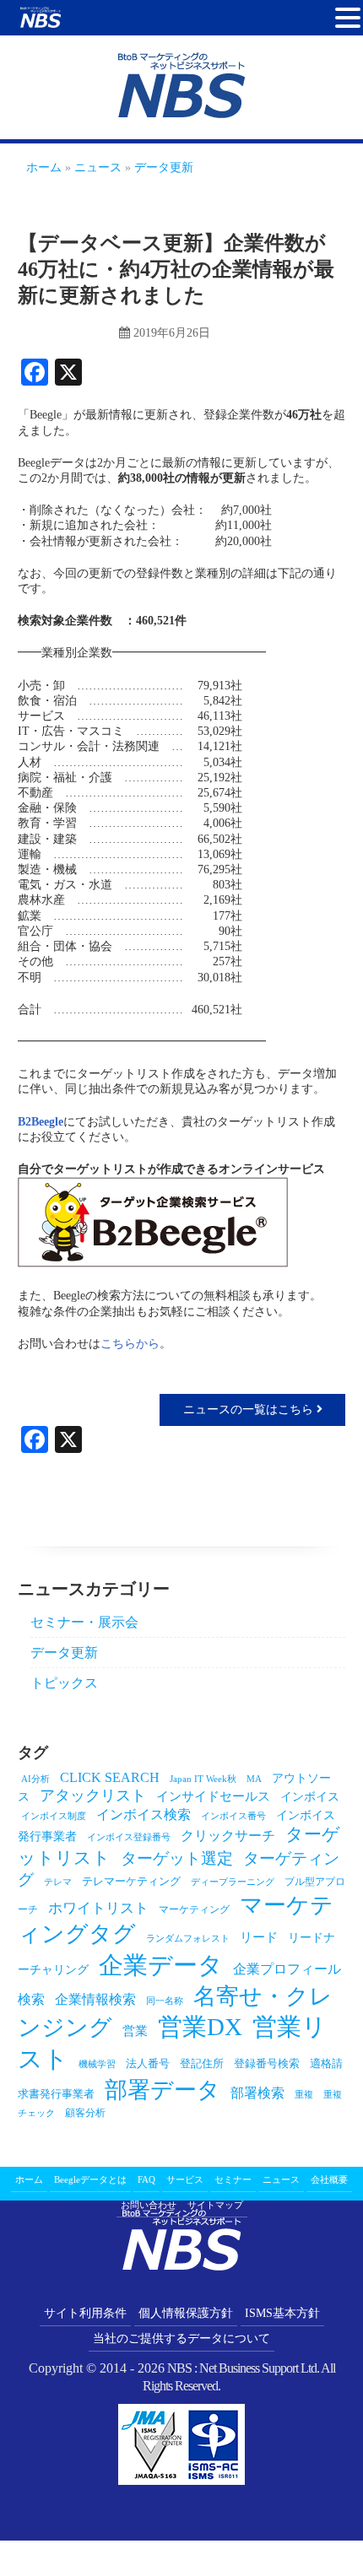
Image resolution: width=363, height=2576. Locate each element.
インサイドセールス (213, 1796)
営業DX (200, 2027)
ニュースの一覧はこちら (250, 1410)
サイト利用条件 (85, 2313)
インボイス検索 (144, 1815)
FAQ (146, 2179)
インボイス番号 (233, 1816)
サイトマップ (215, 2205)
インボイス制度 (54, 1816)
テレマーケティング (131, 1881)
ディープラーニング (233, 1882)
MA (254, 1779)
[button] (348, 18)
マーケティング (194, 1909)
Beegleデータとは (90, 2179)
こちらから (130, 1344)
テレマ (58, 1882)
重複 (304, 2095)
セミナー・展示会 (84, 1622)
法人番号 (148, 2063)
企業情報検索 (95, 1999)
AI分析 (35, 1779)
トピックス (64, 1683)
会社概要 (329, 2179)
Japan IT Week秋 (203, 1779)
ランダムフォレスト (188, 1939)
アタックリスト (93, 1796)
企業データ (161, 1965)
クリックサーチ (228, 1836)
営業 (135, 2031)
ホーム (29, 2179)
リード (259, 1937)
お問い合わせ (149, 2205)
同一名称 (165, 2001)
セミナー (233, 2179)
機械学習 (97, 2064)
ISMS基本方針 (282, 2313)
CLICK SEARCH (110, 1777)
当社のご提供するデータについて (181, 2338)
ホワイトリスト (98, 1908)
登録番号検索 (267, 2063)
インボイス (310, 1797)
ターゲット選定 (177, 1858)
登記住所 (202, 2063)
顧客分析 (85, 2113)
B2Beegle (41, 1122)
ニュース (281, 2179)
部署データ (163, 2090)
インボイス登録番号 (129, 1837)
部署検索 (257, 2093)
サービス (185, 2179)
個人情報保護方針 (186, 2313)
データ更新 (64, 1653)
